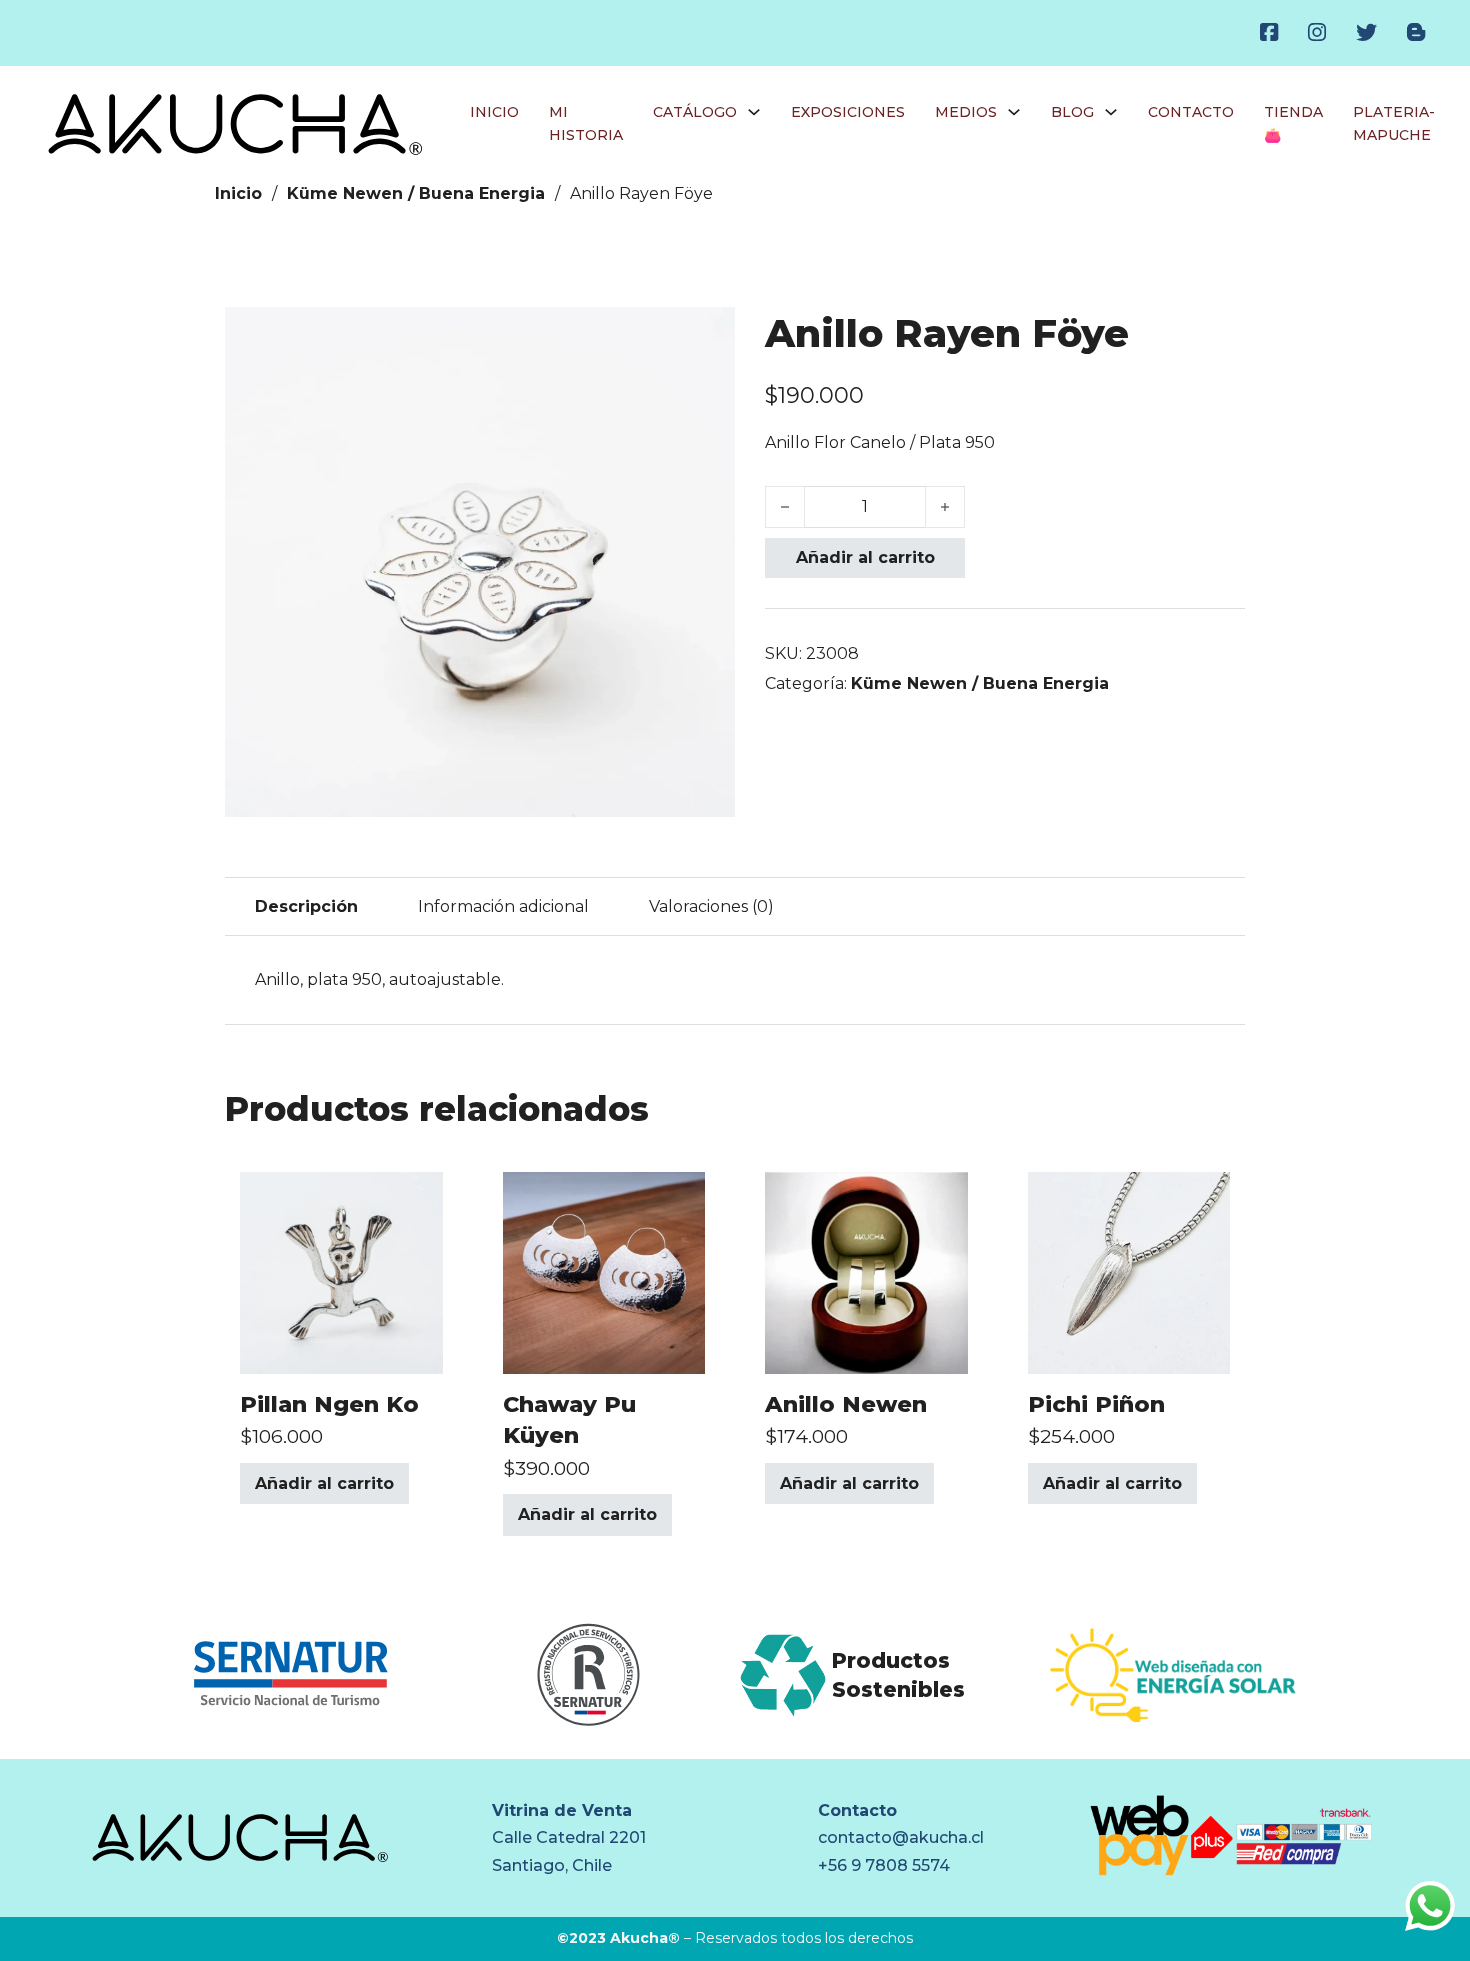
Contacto (1191, 112)
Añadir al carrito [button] (324, 1483)
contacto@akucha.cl (901, 1837)
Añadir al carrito (865, 557)
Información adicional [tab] (503, 906)
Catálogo (695, 112)
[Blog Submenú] (1111, 112)
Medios (966, 112)
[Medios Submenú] (1014, 112)
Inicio (494, 112)
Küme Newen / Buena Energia (416, 193)
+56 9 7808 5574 (884, 1865)
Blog (1072, 112)
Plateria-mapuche (1394, 124)
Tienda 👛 (1293, 124)
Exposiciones (848, 112)
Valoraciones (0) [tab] (711, 906)
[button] (708, 334)
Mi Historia (586, 124)
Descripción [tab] (306, 906)
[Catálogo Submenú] (754, 112)
